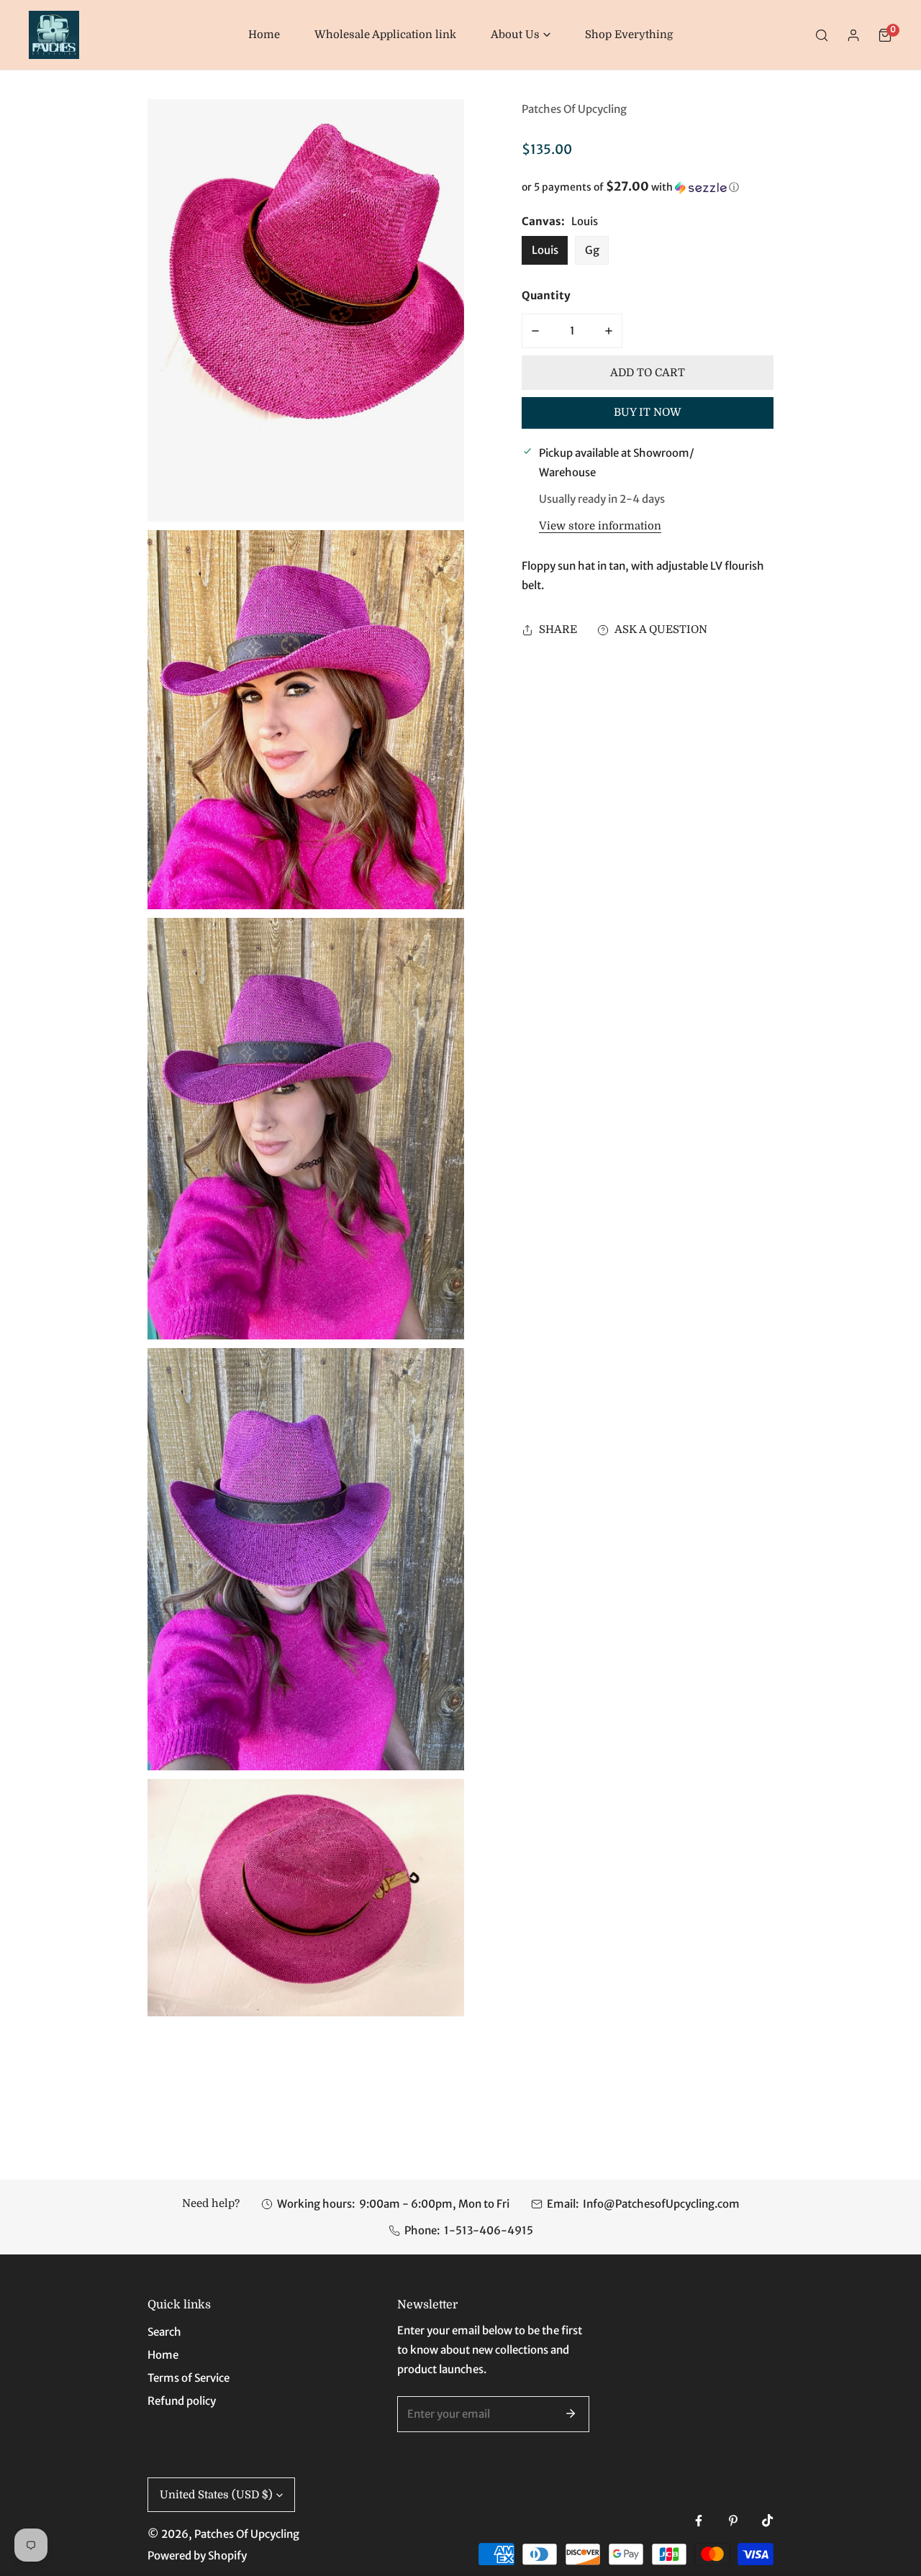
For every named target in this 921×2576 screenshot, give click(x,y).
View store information (600, 526)
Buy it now (648, 413)
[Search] (822, 35)
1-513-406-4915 (489, 2230)
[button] (521, 35)
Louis (545, 250)
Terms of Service (189, 2378)
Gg (592, 250)
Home (163, 2355)
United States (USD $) (216, 2495)
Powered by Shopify (197, 2555)
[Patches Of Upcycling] (54, 35)
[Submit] (571, 2413)
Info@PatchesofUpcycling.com (661, 2204)
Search (164, 2332)
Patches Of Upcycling (574, 109)
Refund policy (182, 2401)
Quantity (546, 295)
